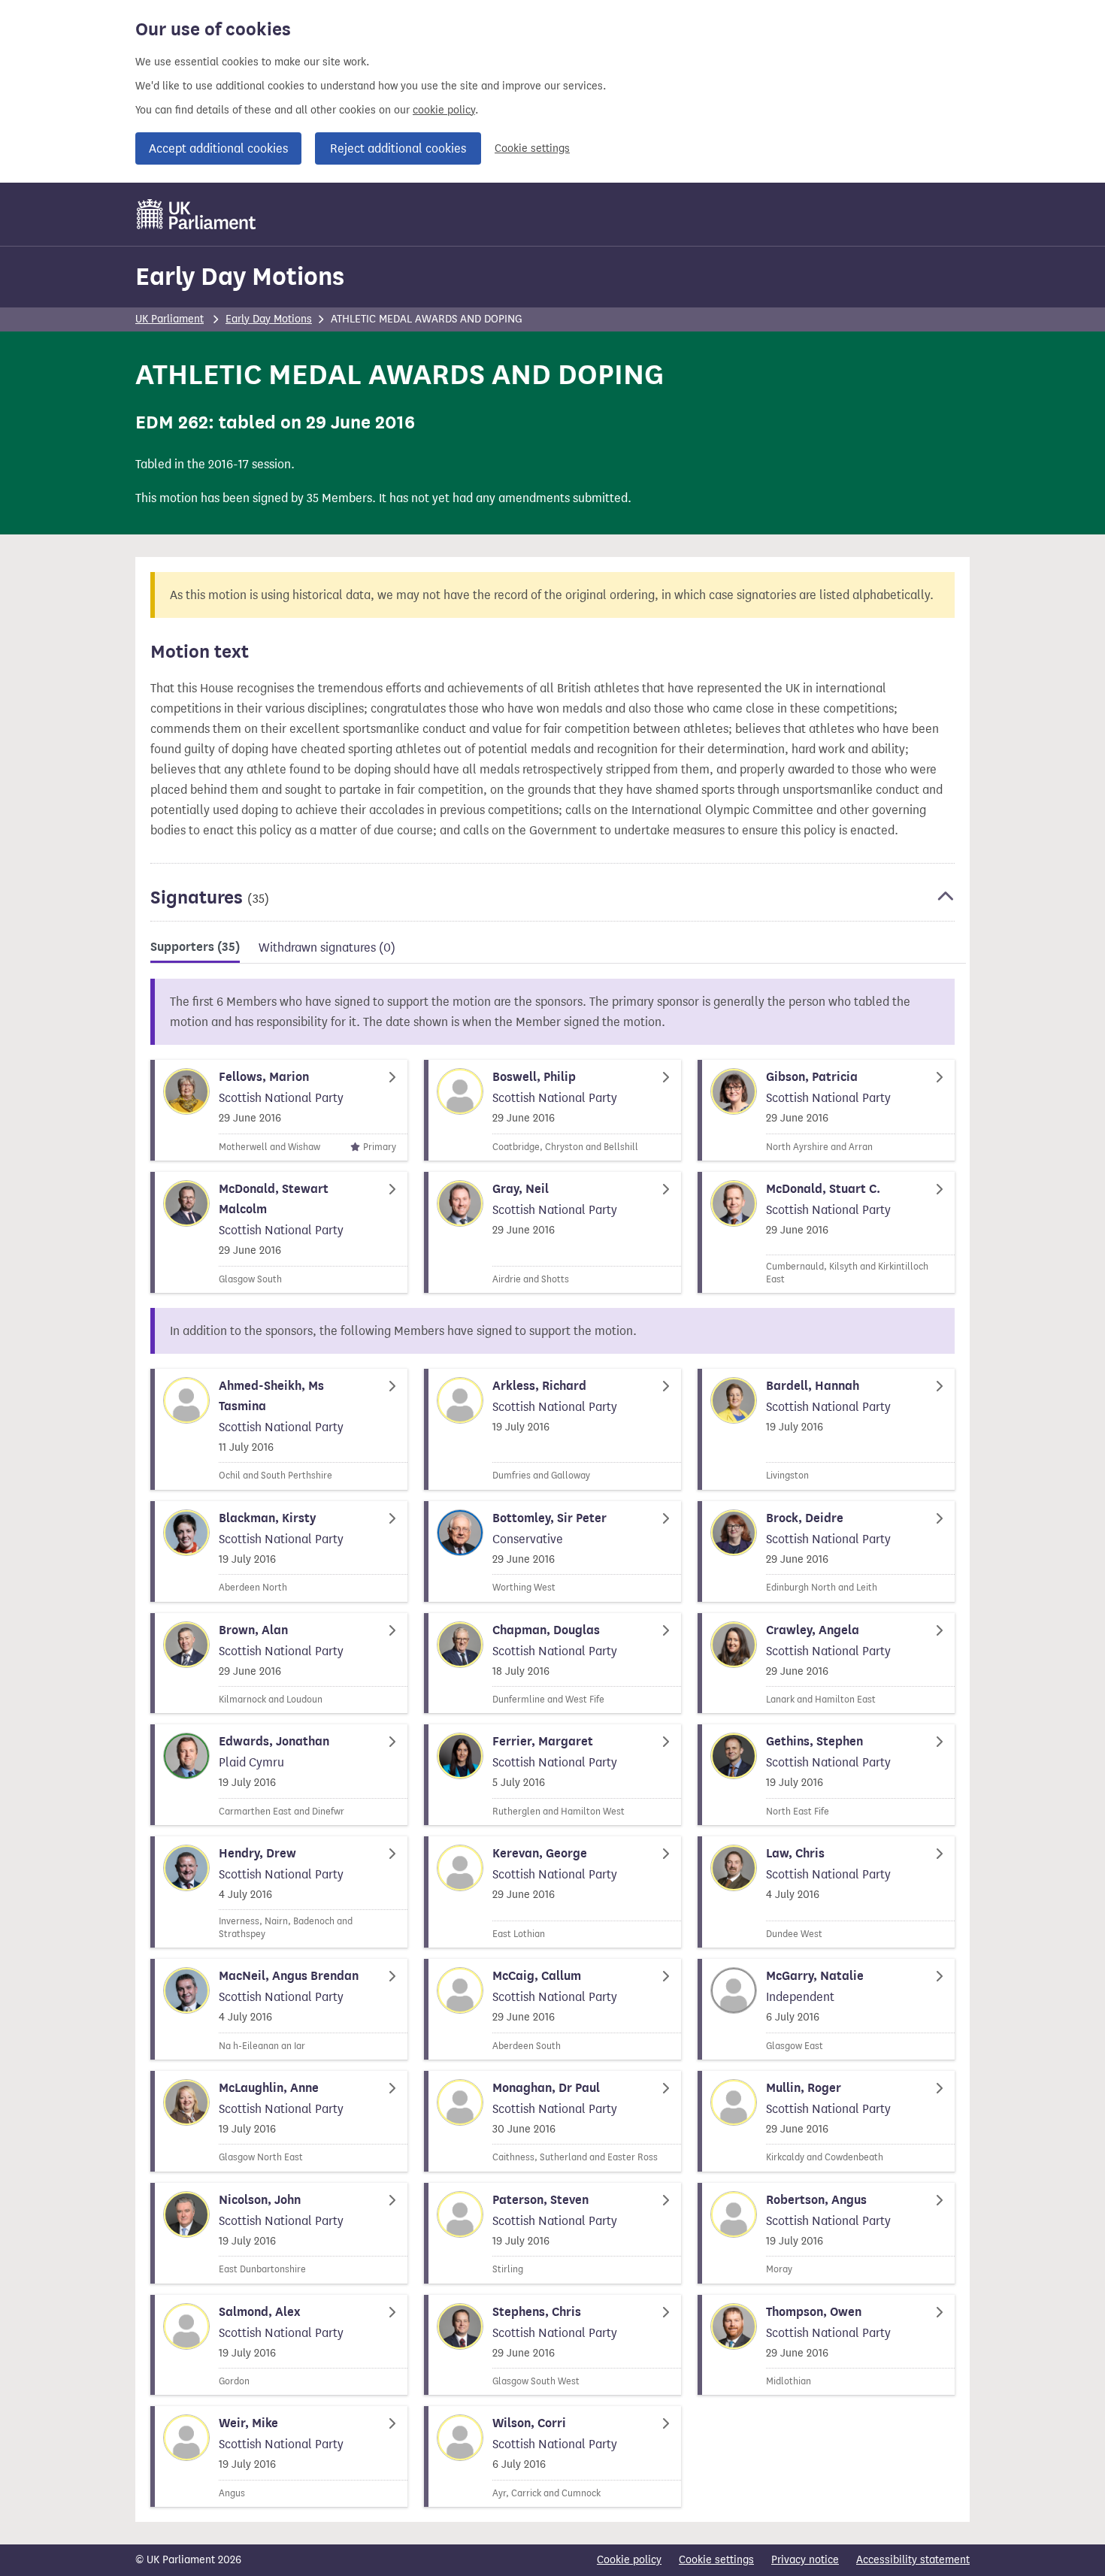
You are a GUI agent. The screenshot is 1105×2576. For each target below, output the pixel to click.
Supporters (195, 947)
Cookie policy (629, 2560)
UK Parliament (170, 319)
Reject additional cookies (398, 148)
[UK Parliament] (197, 214)
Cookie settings (532, 148)
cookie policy (444, 110)
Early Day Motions (240, 276)
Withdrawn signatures (327, 947)
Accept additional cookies (218, 148)
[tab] (195, 950)
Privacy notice (805, 2560)
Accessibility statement (913, 2560)
